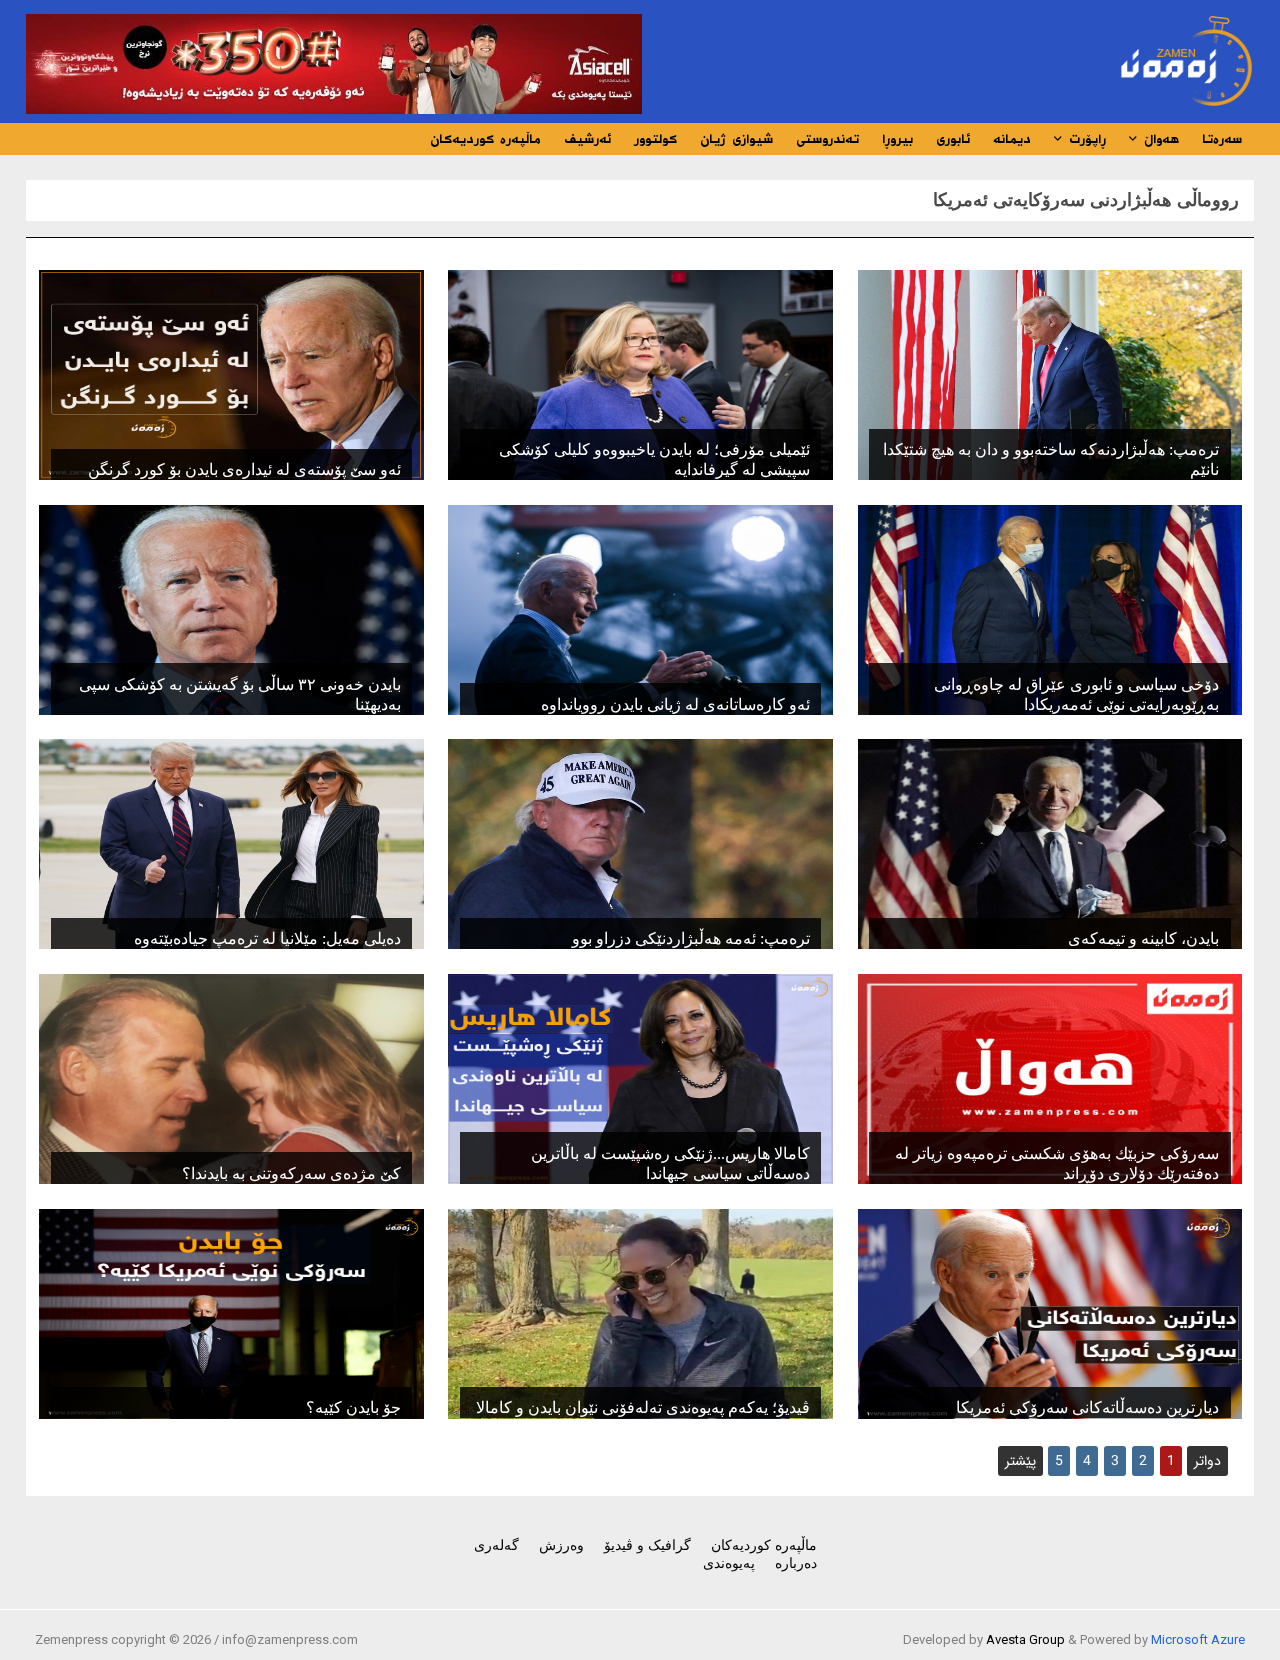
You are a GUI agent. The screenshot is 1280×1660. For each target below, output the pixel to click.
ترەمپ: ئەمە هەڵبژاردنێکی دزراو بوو (691, 938)
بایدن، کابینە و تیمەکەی (1143, 938)
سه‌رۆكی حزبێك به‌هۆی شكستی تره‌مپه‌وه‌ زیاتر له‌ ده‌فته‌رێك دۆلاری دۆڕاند (1057, 1163)
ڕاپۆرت (1084, 139)
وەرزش (561, 1545)
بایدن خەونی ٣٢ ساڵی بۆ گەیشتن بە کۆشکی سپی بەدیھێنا (239, 694)
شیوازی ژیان (736, 139)
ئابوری (953, 139)
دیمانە (1012, 139)
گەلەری (496, 1545)
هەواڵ (1158, 139)
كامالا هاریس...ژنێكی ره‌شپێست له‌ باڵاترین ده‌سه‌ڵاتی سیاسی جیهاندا (670, 1163)
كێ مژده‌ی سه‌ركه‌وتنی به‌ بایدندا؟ (291, 1173)
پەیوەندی (729, 1563)
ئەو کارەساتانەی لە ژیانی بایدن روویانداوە (675, 704)
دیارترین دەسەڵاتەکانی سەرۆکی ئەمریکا (1087, 1407)
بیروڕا (897, 139)
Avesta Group (1025, 1639)
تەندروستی (827, 139)
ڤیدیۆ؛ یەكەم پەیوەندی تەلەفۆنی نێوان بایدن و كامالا (643, 1407)
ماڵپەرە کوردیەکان (485, 139)
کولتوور (655, 139)
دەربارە (796, 1563)
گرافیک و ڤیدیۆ (647, 1545)
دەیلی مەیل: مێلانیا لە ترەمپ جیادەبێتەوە (267, 938)
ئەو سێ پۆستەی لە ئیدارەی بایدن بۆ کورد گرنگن (244, 469)
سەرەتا (1222, 139)
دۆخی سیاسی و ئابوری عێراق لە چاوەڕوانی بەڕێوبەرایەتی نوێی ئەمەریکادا (1076, 694)
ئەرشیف (587, 139)
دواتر (1207, 1461)
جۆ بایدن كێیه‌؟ (353, 1407)
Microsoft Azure (1198, 1639)
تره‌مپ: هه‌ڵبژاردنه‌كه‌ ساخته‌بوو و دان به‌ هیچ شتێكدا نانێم (1051, 459)
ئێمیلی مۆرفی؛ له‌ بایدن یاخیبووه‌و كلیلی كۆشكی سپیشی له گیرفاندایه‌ (654, 459)
